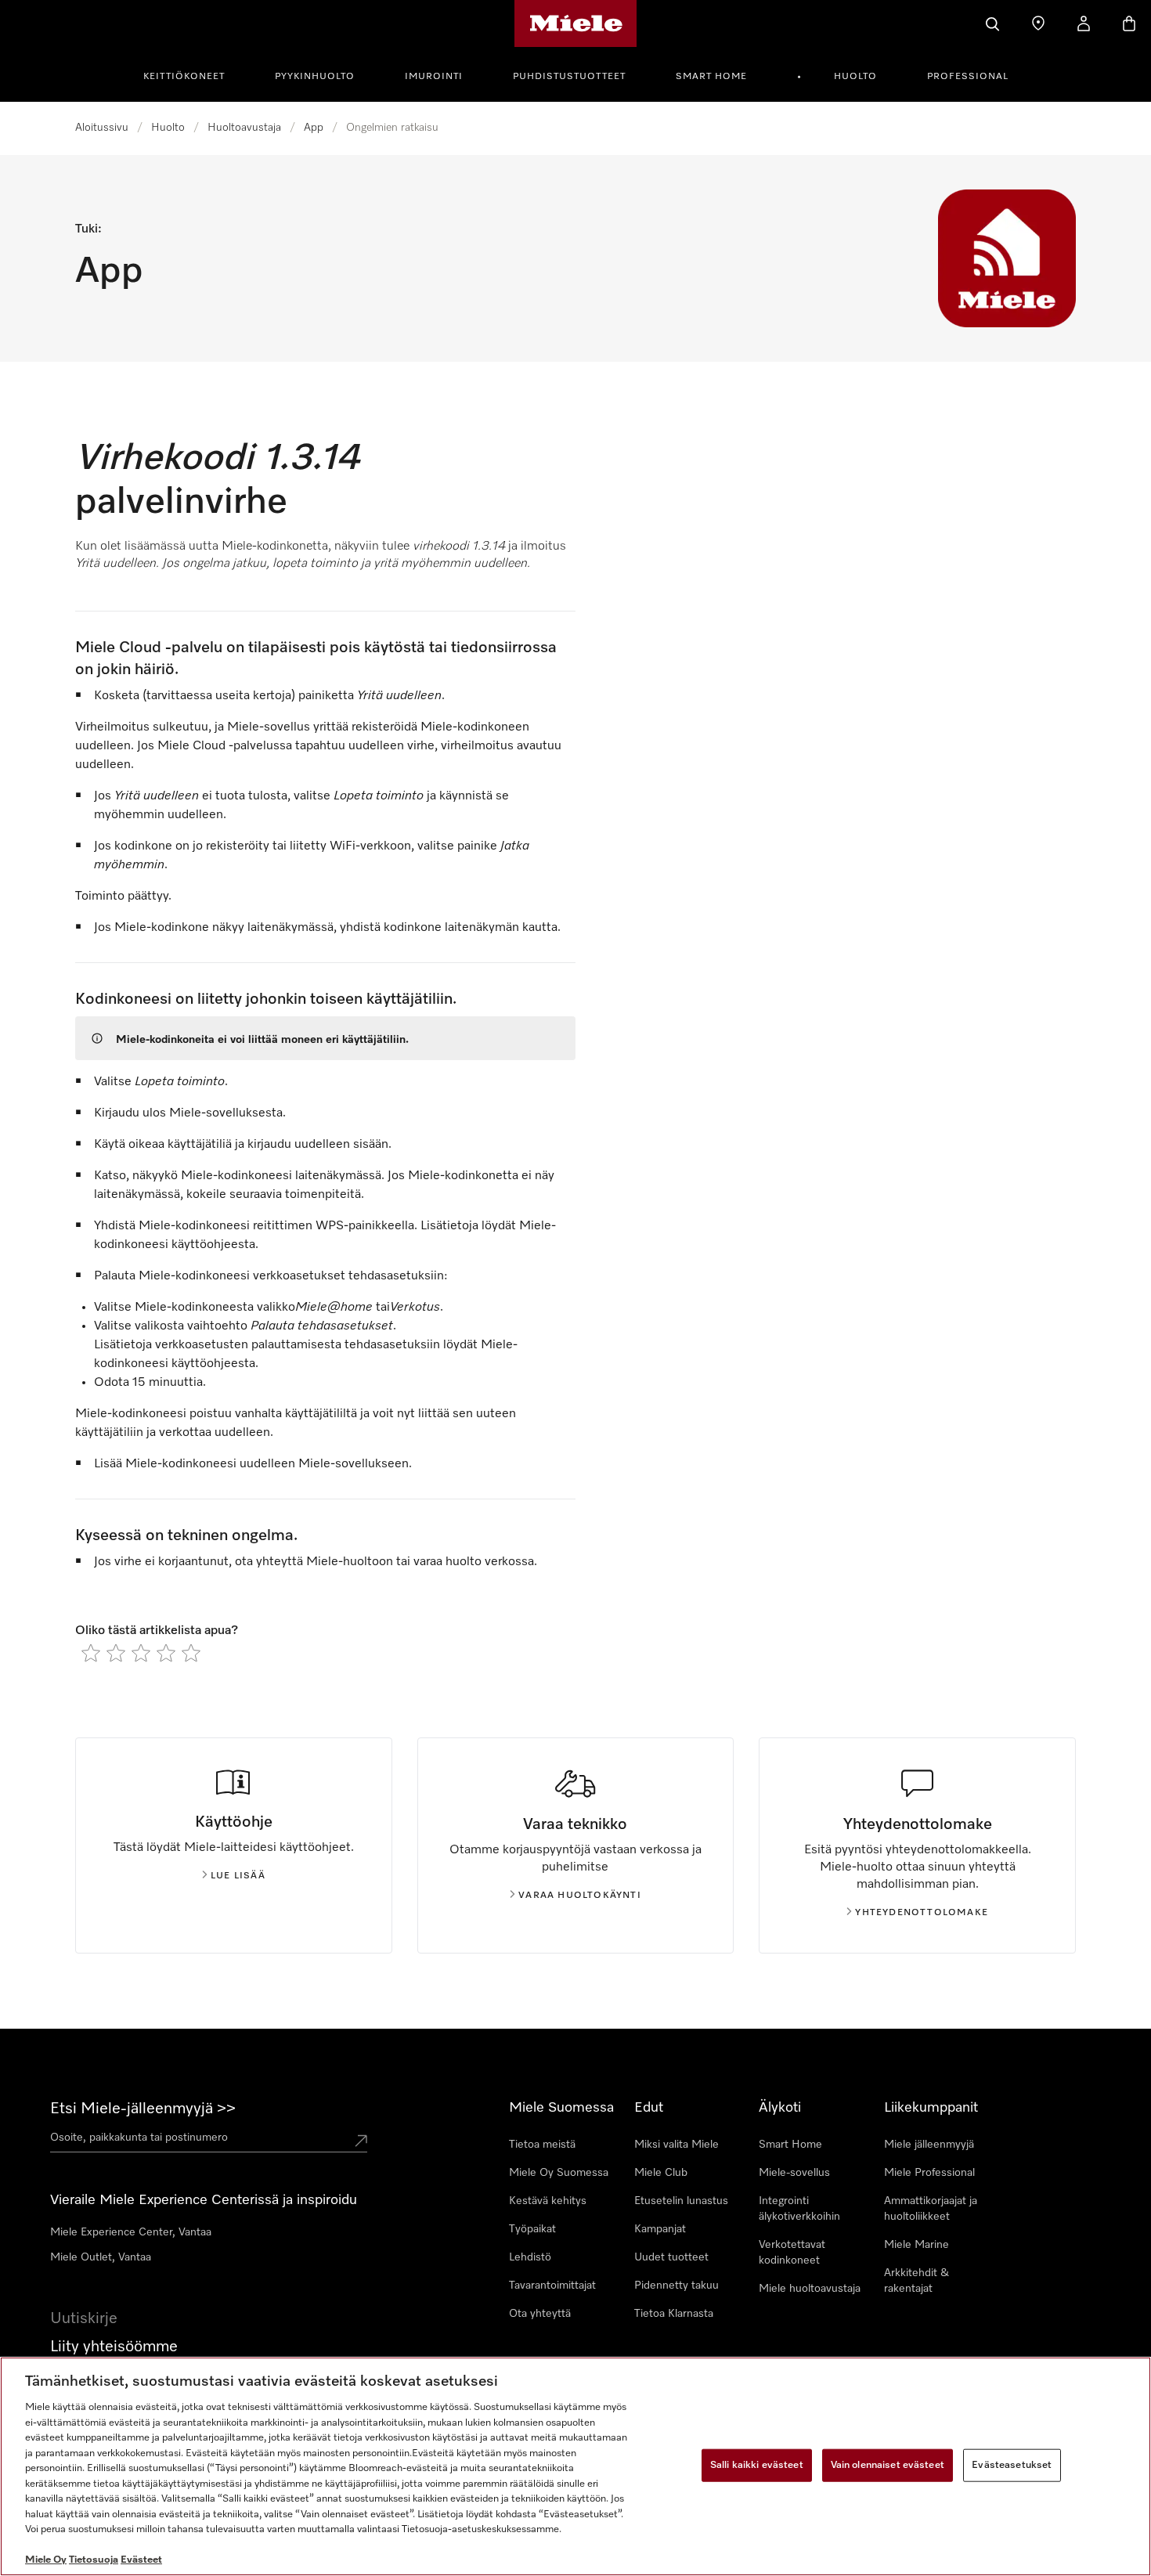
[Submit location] (361, 2141)
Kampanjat (660, 2229)
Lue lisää (238, 1876)
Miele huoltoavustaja (810, 2289)
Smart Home (711, 77)
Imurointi (434, 77)
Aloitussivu (102, 128)
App (314, 128)
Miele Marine (916, 2245)
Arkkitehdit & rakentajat (916, 2281)
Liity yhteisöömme (114, 2347)
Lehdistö (530, 2257)
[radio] (91, 1653)
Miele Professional (929, 2173)
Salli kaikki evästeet (757, 2465)
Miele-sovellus (794, 2173)
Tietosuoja (94, 2560)
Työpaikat (532, 2229)
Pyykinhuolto (315, 77)
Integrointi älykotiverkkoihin (799, 2209)
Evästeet (141, 2560)
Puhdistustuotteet (569, 77)
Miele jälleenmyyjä (929, 2145)
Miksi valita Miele (677, 2145)
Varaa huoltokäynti (580, 1896)
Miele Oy (46, 2560)
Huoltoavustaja (244, 128)
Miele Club (661, 2173)
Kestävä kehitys (548, 2201)
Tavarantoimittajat (552, 2286)
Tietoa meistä (542, 2145)
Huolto (855, 77)
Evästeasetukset (1012, 2465)
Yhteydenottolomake (922, 1913)
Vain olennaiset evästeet (888, 2465)
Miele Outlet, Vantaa (101, 2257)
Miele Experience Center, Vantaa (131, 2232)
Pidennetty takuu (677, 2286)
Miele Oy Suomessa (559, 2173)
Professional (968, 77)
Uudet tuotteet (671, 2257)
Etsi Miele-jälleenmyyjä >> (143, 2109)
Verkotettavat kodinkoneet (792, 2253)
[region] (575, 2466)
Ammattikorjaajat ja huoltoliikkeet (931, 2209)
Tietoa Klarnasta (674, 2314)
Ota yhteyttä (540, 2314)
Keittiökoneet (184, 77)
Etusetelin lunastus (681, 2201)
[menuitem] (193, 74)
